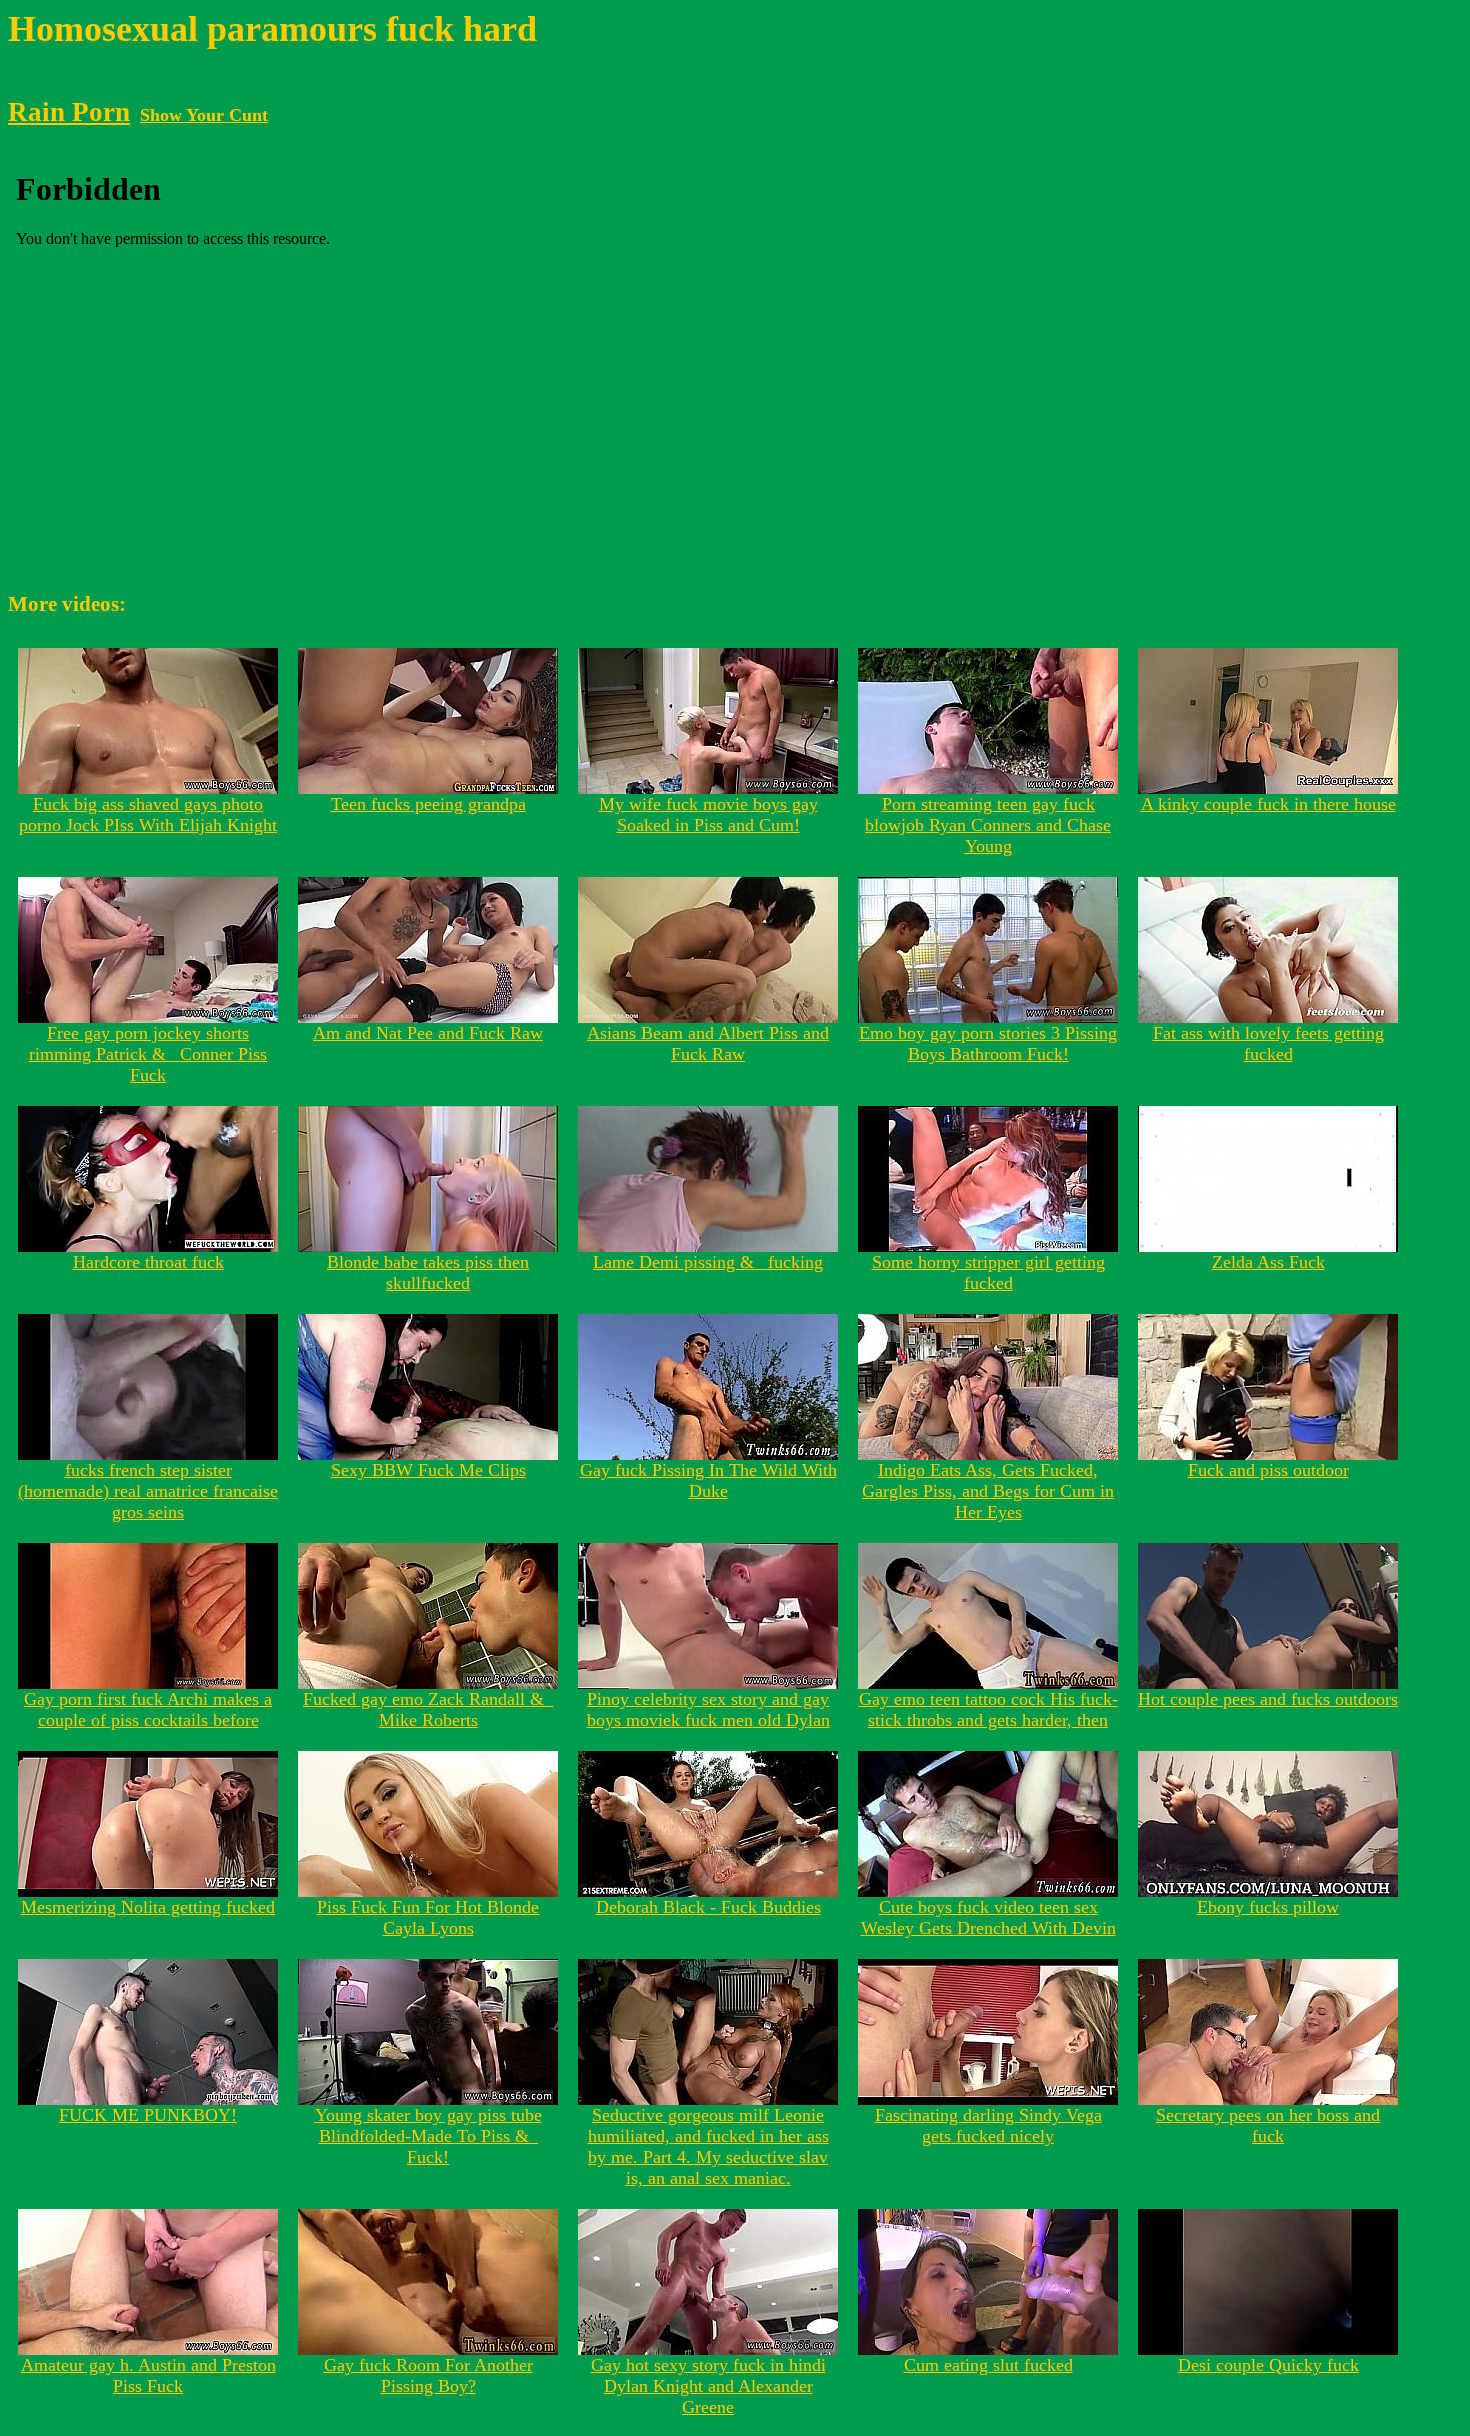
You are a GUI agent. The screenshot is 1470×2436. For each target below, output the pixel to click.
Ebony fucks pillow (1268, 1907)
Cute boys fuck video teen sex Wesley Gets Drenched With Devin (988, 1917)
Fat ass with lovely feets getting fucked (1268, 1043)
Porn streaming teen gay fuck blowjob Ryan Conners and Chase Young (988, 825)
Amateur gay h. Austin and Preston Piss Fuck (148, 2375)
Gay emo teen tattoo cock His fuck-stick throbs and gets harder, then (988, 1709)
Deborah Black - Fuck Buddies (708, 1907)
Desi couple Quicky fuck (1268, 2365)
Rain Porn (69, 112)
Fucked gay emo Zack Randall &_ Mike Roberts (428, 1709)
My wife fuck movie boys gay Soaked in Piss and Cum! (708, 814)
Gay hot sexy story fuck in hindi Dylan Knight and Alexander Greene (708, 2386)
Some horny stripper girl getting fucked (988, 1272)
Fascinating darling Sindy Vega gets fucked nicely (988, 2125)
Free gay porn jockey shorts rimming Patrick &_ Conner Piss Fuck (148, 1054)
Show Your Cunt (204, 115)
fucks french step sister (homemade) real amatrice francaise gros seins (148, 1491)
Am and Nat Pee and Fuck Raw (428, 1033)
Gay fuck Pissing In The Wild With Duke (708, 1480)
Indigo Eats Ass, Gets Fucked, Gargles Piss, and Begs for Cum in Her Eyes (988, 1491)
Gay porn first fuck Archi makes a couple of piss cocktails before (148, 1709)
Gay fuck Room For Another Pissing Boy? (428, 2375)
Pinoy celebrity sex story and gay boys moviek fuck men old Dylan (708, 1709)
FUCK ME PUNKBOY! (148, 2115)
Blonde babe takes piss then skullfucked (428, 1272)
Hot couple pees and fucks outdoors (1268, 1699)
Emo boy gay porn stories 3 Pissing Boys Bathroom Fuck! (988, 1043)
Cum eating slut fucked (988, 2365)
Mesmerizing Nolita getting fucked (148, 1907)
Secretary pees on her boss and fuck (1268, 2125)
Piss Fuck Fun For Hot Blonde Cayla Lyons (428, 1917)
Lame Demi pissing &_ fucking (708, 1262)
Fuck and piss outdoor (1268, 1470)
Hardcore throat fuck (148, 1262)
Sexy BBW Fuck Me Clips (428, 1470)
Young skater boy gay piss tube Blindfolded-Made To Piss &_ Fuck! (428, 2136)
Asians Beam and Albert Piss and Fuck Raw (708, 1043)
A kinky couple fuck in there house (1268, 804)
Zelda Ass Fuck (1268, 1262)
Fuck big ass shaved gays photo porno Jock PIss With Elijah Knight (148, 814)
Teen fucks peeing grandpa (428, 804)
